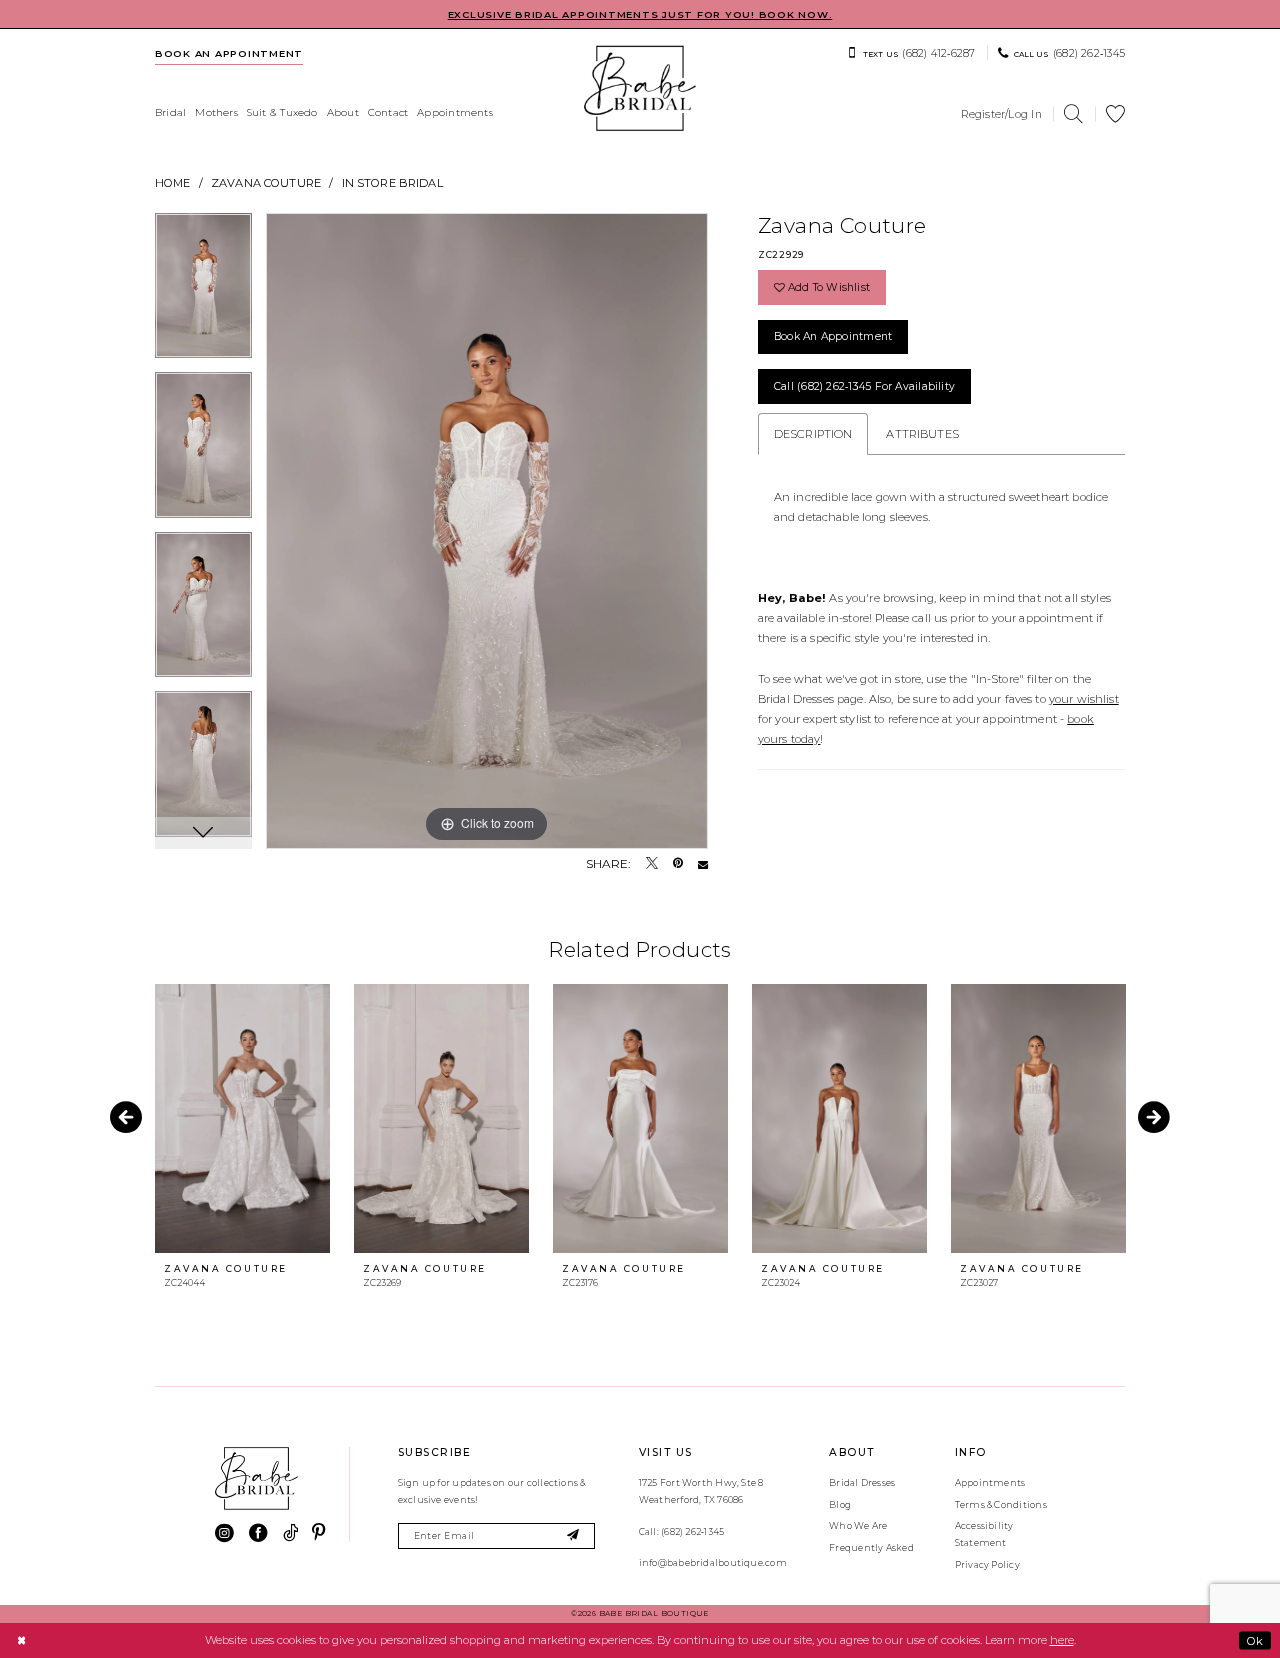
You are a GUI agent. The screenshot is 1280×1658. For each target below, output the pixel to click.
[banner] (640, 88)
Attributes (922, 434)
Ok (1255, 1640)
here (1062, 1640)
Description (813, 434)
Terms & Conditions (1001, 1504)
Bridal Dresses (862, 1482)
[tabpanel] (203, 293)
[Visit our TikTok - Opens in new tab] (290, 1533)
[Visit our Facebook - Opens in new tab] (258, 1533)
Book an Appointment (833, 336)
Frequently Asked (871, 1547)
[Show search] (1074, 114)
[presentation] (242, 1118)
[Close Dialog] (21, 1640)
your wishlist (1084, 699)
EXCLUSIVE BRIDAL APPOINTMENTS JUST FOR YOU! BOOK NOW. (640, 14)
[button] (1001, 114)
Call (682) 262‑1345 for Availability (864, 386)
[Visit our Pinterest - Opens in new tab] (318, 1533)
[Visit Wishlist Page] (1116, 114)
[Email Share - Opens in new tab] (703, 864)
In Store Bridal (392, 183)
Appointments (990, 1482)
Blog (840, 1504)
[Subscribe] (573, 1536)
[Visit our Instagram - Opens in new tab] (224, 1533)
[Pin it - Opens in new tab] (678, 864)
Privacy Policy (987, 1564)
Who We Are (858, 1525)
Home (173, 183)
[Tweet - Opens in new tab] (652, 864)
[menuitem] (229, 53)
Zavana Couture (266, 183)
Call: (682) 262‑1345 (681, 1531)
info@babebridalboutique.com (713, 1562)
